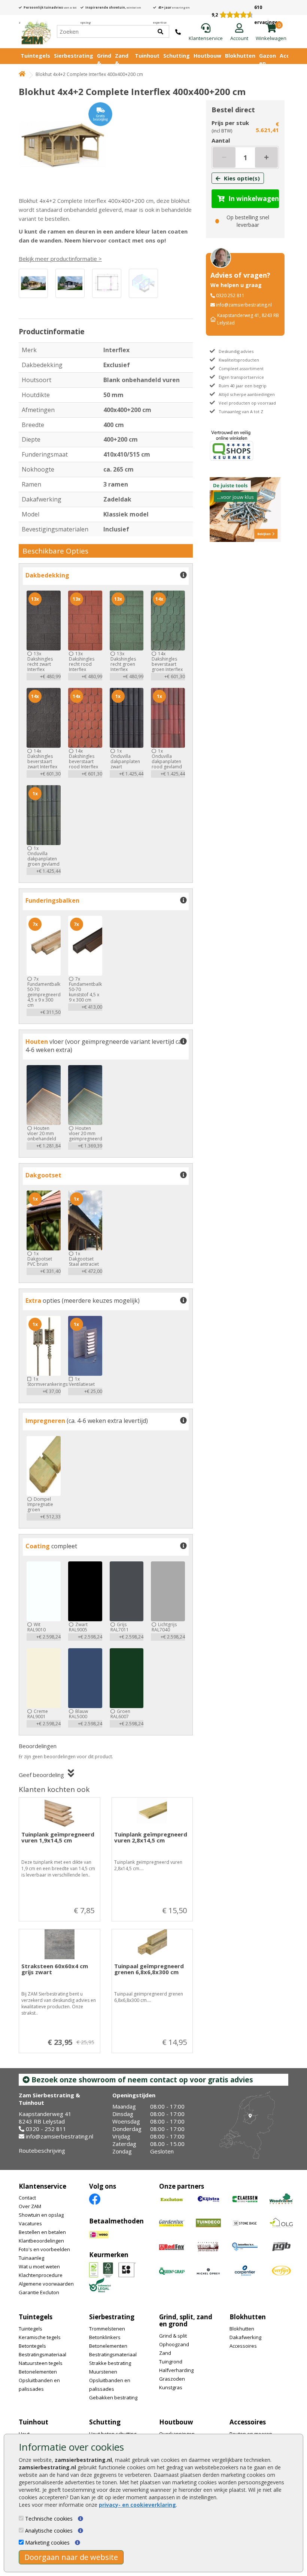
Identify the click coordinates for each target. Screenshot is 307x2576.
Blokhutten (240, 56)
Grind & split (173, 2336)
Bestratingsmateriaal (42, 2354)
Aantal (221, 140)
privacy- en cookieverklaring (137, 2505)
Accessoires (243, 2346)
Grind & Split (104, 63)
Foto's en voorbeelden (44, 2249)
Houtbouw (207, 56)
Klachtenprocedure (41, 2275)
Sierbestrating (74, 56)
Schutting (177, 56)
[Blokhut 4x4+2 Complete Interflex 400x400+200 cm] (66, 144)
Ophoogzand (174, 2344)
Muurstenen (103, 2372)
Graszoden (172, 2379)
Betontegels (32, 2346)
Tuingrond (171, 2362)
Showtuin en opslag (41, 2215)
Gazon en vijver (268, 63)
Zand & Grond (123, 63)
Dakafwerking (245, 2337)
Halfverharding (176, 2370)
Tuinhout (147, 56)
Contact (27, 2198)
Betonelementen (38, 2372)
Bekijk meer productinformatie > (60, 259)
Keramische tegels (40, 2337)
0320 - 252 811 (46, 2129)
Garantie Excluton (39, 2292)
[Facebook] (95, 2199)
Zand (165, 2353)
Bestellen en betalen (42, 2232)
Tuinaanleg (31, 2258)
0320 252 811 (230, 295)
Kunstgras (171, 2387)
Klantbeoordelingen (41, 2241)
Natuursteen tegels (41, 2363)
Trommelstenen (107, 2329)
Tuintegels (35, 56)
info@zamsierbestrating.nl (244, 305)
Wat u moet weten (39, 2266)
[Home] (36, 31)
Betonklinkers (105, 2337)
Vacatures (30, 2223)
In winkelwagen (254, 199)
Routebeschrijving (42, 2150)
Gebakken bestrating (113, 2397)
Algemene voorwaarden (46, 2284)
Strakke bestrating (110, 2363)
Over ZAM (30, 2206)
